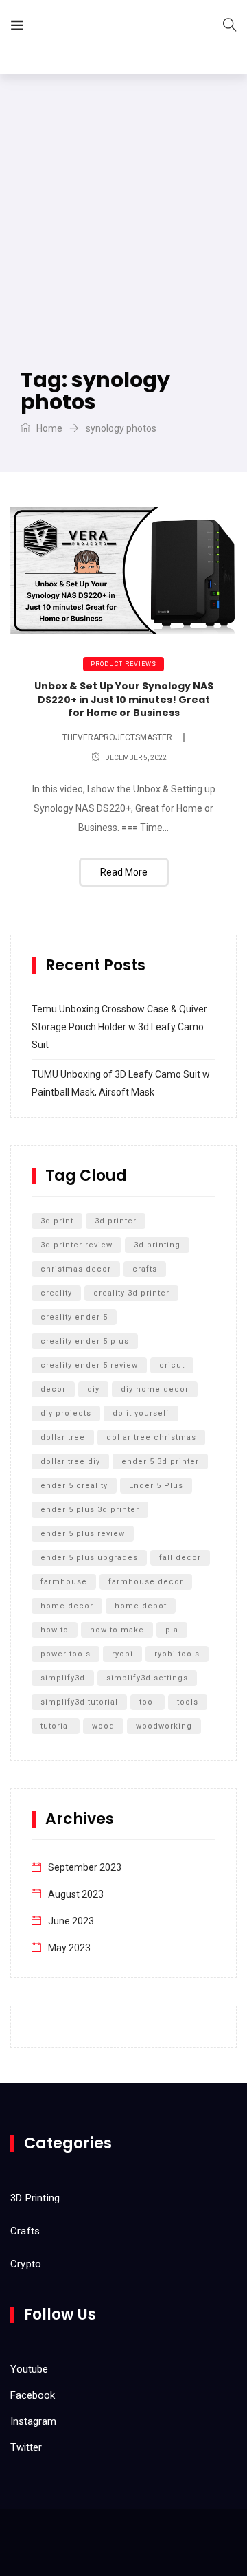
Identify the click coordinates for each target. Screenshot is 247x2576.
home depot (141, 1606)
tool (148, 1702)
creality (56, 1293)
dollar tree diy (70, 1462)
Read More (124, 872)
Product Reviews (123, 664)
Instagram (33, 2421)
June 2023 (71, 1921)
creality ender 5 (74, 1317)
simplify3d (63, 1678)
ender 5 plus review (83, 1534)
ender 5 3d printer (160, 1462)
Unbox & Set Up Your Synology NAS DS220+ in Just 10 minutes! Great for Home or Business (124, 699)
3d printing (157, 1245)
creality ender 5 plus (85, 1341)
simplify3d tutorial (79, 1702)
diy (93, 1389)
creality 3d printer (131, 1293)
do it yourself (141, 1413)
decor (53, 1389)
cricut (172, 1365)
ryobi (122, 1654)
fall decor (180, 1558)
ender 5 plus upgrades (89, 1558)
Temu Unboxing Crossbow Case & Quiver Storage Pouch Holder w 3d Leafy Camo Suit (119, 1027)
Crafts (25, 2231)
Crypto (26, 2264)
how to (55, 1630)
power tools (66, 1654)
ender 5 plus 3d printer (90, 1510)
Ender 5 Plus (156, 1486)
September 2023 (85, 1867)
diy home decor (155, 1389)
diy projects (66, 1413)
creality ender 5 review (89, 1365)
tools (188, 1702)
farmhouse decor (146, 1582)
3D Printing (35, 2198)
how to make (117, 1630)
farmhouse (64, 1582)
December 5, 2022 (136, 758)
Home (48, 428)
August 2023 (76, 1894)
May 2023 (69, 1948)
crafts (145, 1269)
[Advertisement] (123, 204)
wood (103, 1726)
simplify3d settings (147, 1678)
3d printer (116, 1221)
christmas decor (76, 1269)
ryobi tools (177, 1654)
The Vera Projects (112, 28)
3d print (57, 1221)
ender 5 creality (74, 1486)
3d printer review (77, 1245)
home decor (67, 1606)
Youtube (29, 2369)
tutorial (56, 1726)
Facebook (33, 2395)
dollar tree (63, 1437)
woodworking (164, 1726)
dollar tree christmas (151, 1437)
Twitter (26, 2447)
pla (172, 1630)
